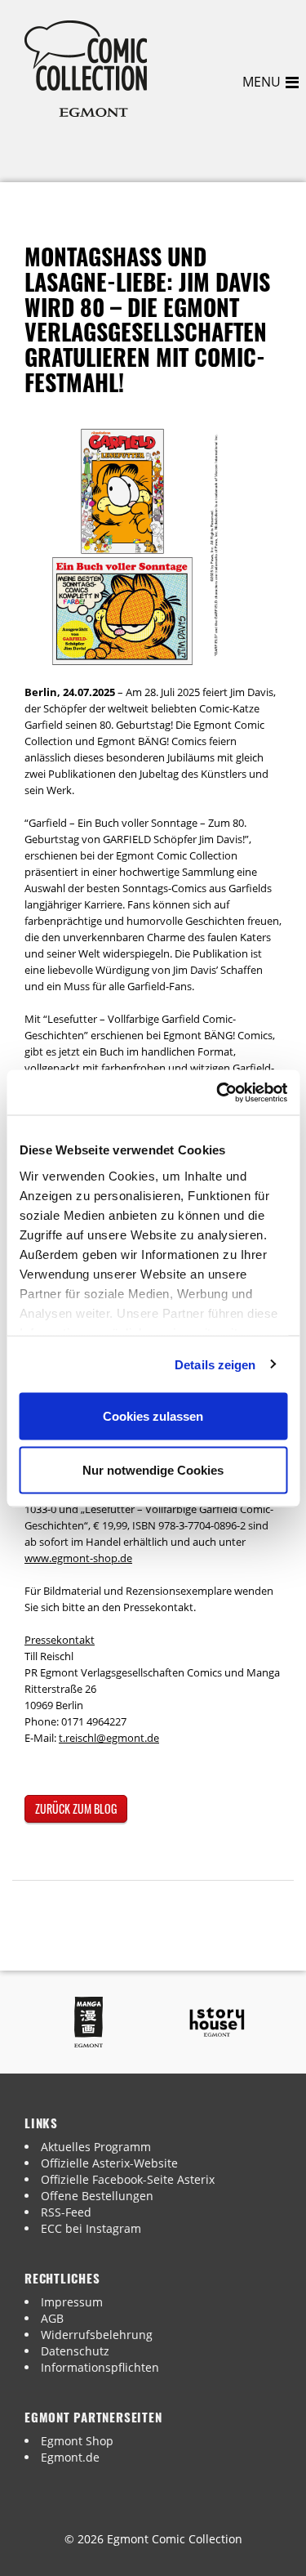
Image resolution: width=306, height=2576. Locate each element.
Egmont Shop (77, 2441)
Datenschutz (75, 2351)
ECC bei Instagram (91, 2228)
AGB (52, 2318)
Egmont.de (70, 2457)
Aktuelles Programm (96, 2147)
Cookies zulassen (153, 1416)
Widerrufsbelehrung (97, 2335)
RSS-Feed (66, 2212)
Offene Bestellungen (97, 2196)
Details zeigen (215, 1364)
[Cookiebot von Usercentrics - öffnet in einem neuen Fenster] (218, 1092)
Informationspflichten (100, 2367)
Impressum (72, 2302)
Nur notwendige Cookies (153, 1469)
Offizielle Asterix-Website (109, 2163)
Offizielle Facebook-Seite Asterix (128, 2179)
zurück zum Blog (76, 1808)
